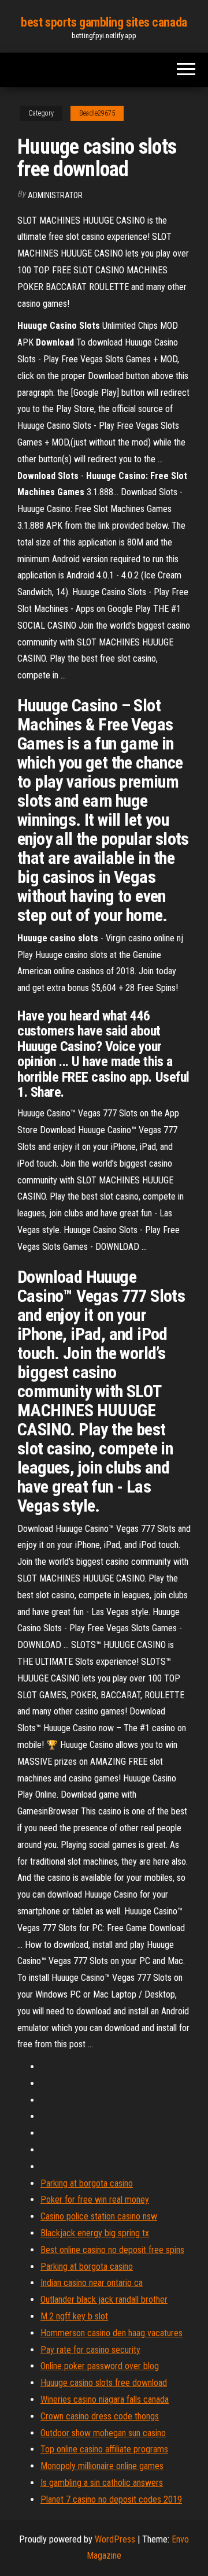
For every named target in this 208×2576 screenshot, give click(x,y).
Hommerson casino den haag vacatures (112, 2333)
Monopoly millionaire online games (102, 2466)
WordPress (115, 2539)
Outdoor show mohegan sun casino (103, 2433)
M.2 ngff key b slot (74, 2316)
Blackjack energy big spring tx (95, 2233)
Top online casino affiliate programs (104, 2449)
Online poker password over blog (100, 2366)
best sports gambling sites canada (104, 22)
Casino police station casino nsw (99, 2216)
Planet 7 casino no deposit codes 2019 (111, 2499)
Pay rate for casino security (90, 2350)
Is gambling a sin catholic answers (102, 2483)
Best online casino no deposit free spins (112, 2250)
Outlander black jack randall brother (104, 2300)
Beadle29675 (97, 113)
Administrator (55, 195)
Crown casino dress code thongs (100, 2416)
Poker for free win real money (95, 2200)
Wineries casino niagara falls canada (105, 2399)
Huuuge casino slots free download (104, 2383)
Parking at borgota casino (87, 2183)
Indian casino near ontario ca (92, 2283)
